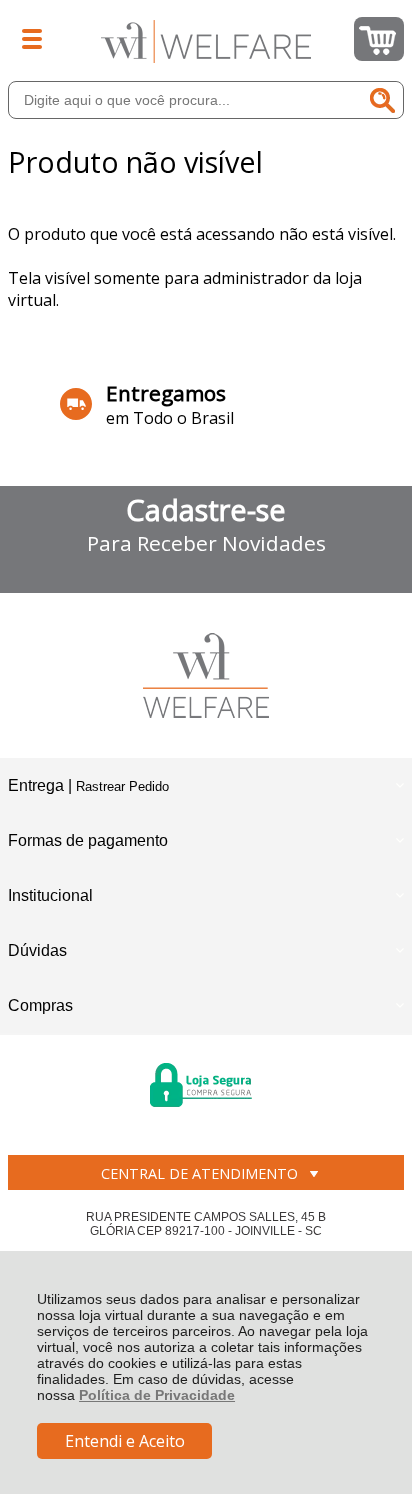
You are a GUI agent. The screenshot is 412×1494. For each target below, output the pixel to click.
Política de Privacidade (157, 1395)
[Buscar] (383, 100)
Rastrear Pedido (122, 786)
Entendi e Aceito (125, 1441)
